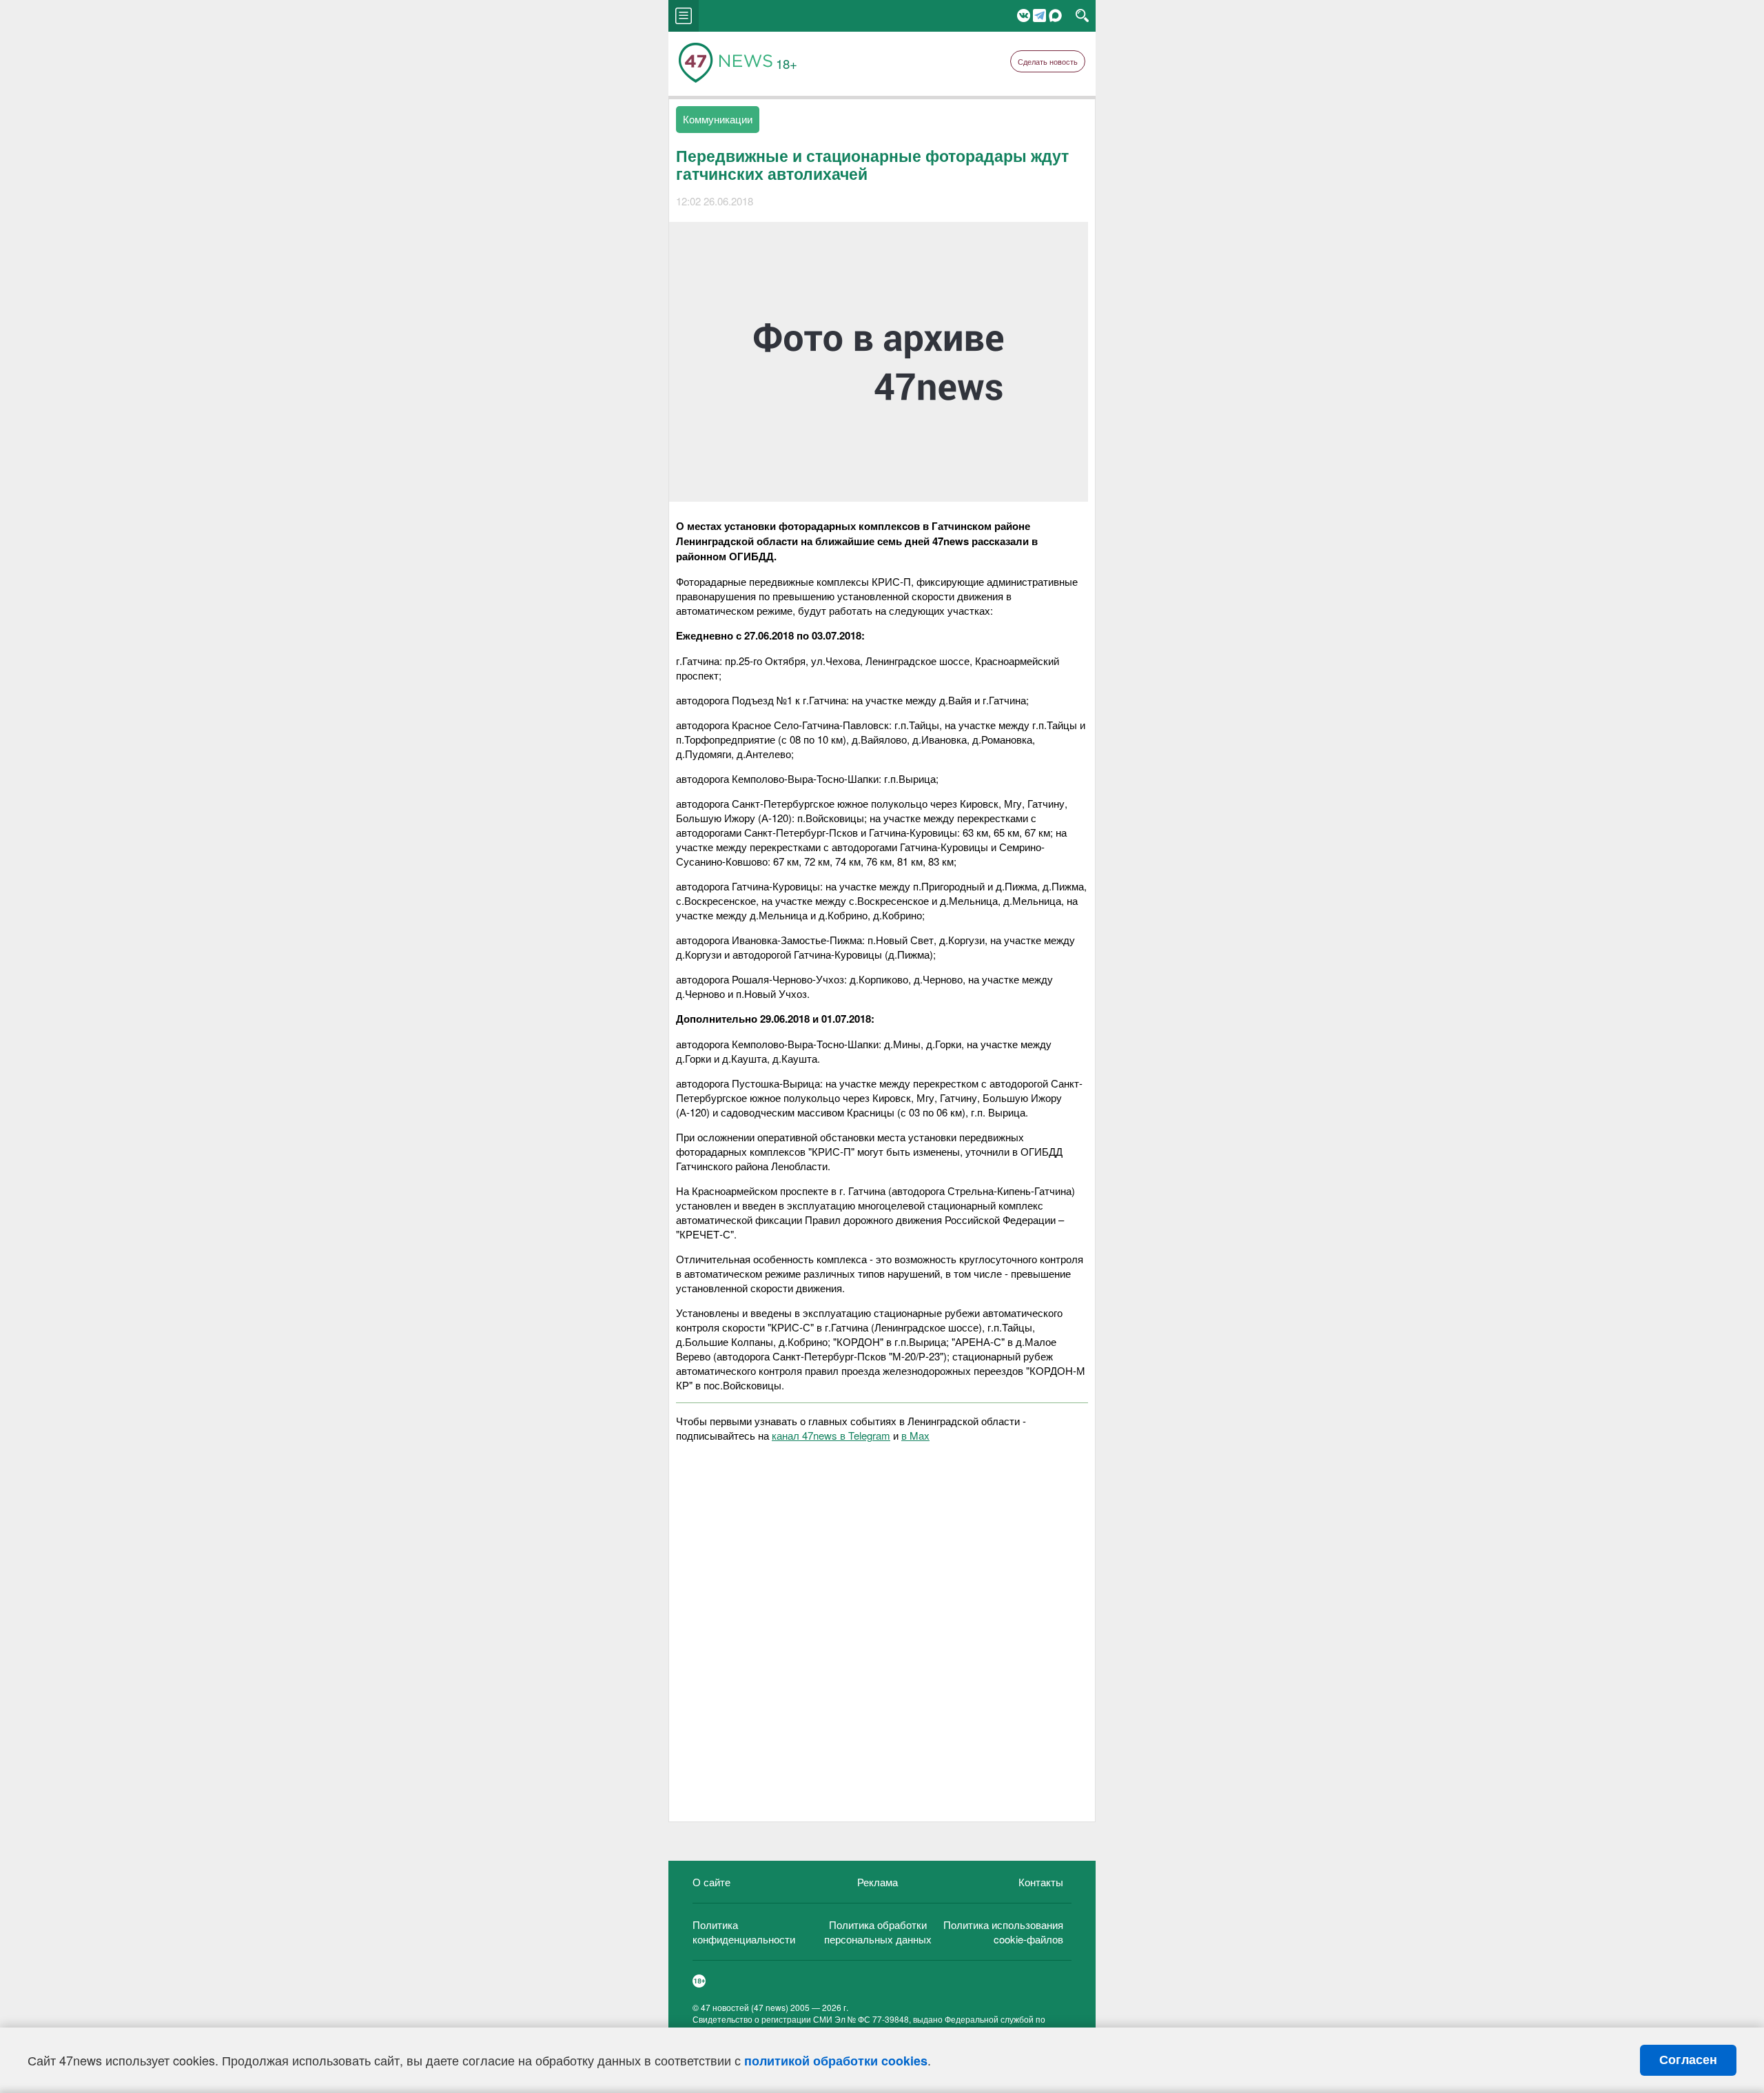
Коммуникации (718, 119)
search (1082, 16)
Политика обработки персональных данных (878, 1932)
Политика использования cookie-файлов (1003, 1932)
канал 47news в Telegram (831, 1435)
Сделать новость (1048, 61)
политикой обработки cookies (836, 2061)
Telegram (1039, 16)
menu (684, 16)
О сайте (711, 1882)
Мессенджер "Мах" (1055, 16)
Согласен (1688, 2060)
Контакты (1041, 1882)
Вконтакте (1024, 16)
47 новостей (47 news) (745, 2007)
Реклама (878, 1882)
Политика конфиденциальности (744, 1932)
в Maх (915, 1435)
